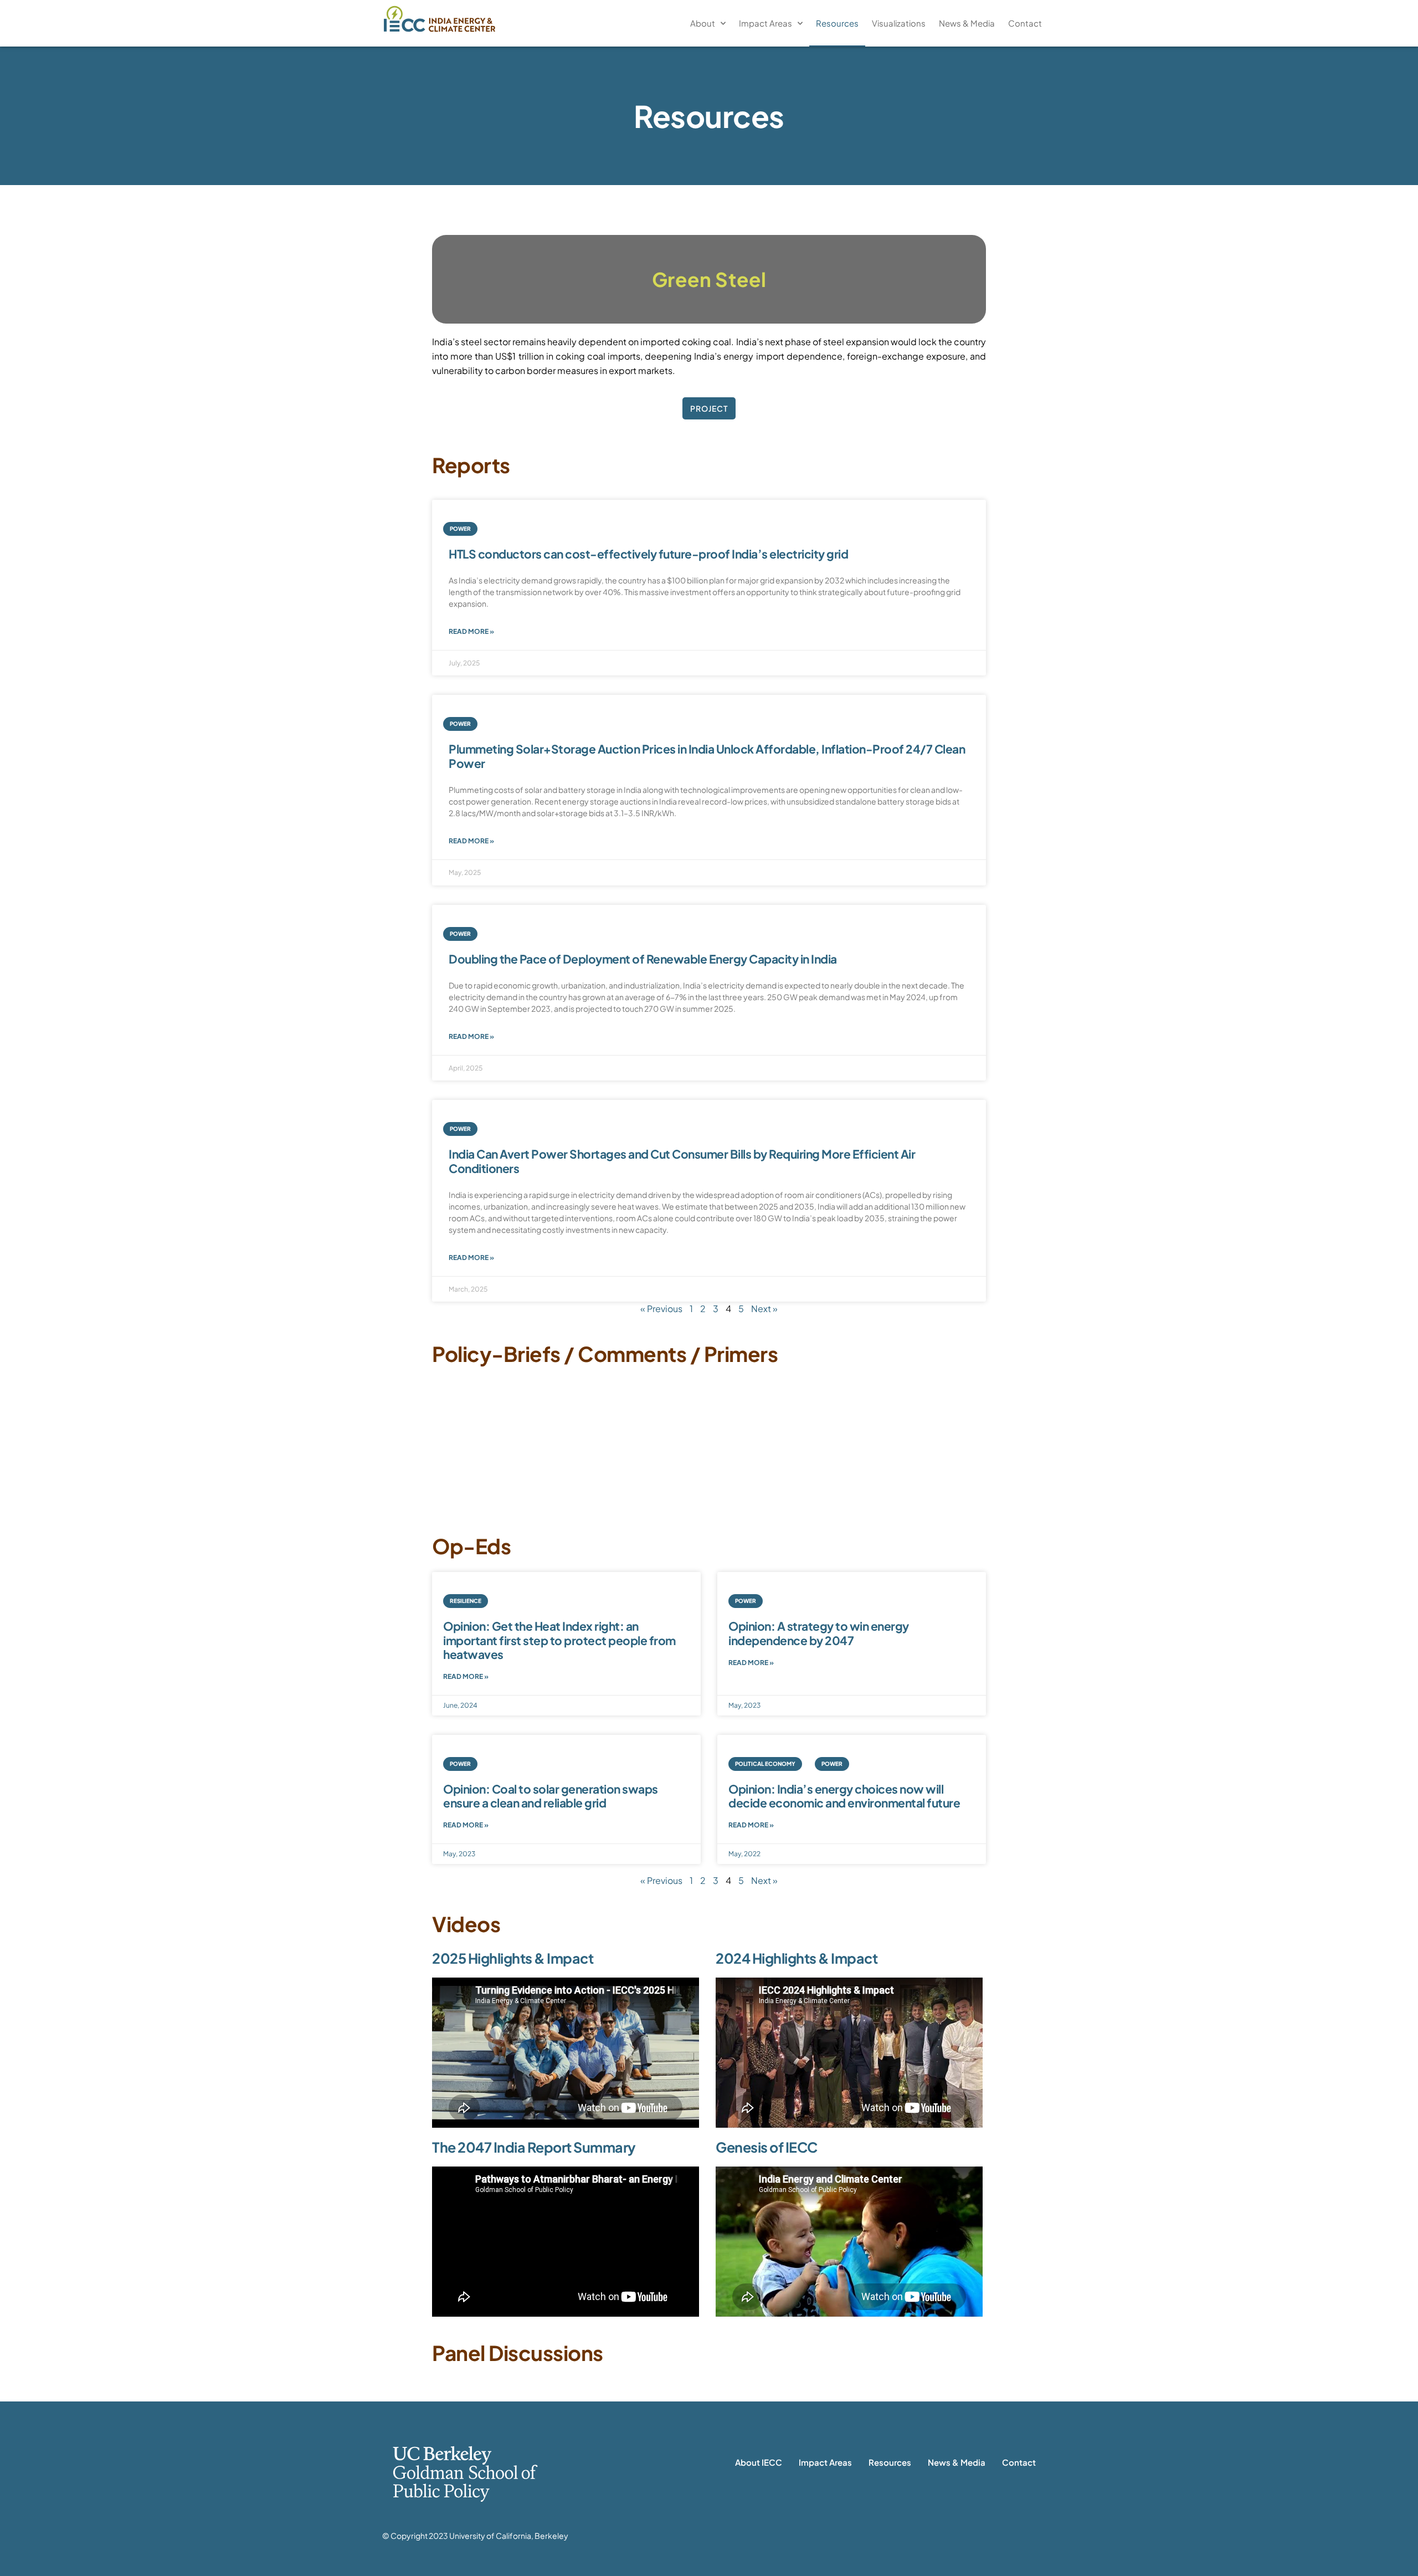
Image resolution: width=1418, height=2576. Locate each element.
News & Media (967, 23)
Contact (1025, 23)
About (703, 23)
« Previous (661, 1309)
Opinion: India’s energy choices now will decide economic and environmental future (844, 1796)
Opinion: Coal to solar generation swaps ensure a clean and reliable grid (551, 1796)
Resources (837, 23)
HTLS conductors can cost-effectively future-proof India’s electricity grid (648, 554)
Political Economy (765, 1764)
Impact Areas (765, 23)
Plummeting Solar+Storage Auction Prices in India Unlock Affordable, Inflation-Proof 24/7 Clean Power (707, 756)
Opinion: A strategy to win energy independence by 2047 (819, 1633)
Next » (764, 1309)
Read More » (471, 631)
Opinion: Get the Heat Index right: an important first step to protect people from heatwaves (559, 1640)
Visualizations (899, 23)
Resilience (466, 1601)
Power (460, 529)
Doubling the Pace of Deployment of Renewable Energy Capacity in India (643, 959)
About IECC (759, 2462)
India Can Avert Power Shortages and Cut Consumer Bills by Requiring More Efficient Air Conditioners (682, 1161)
